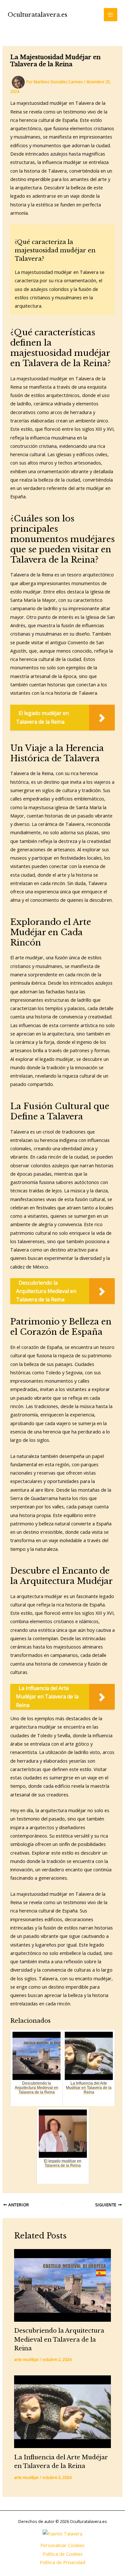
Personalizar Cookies (63, 2545)
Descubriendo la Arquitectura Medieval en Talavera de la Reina (59, 2339)
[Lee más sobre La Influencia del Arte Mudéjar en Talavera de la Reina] (62, 2412)
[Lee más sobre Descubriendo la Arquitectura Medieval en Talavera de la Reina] (62, 2285)
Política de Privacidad (63, 2562)
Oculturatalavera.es (37, 15)
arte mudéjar (26, 2359)
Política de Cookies (63, 2554)
